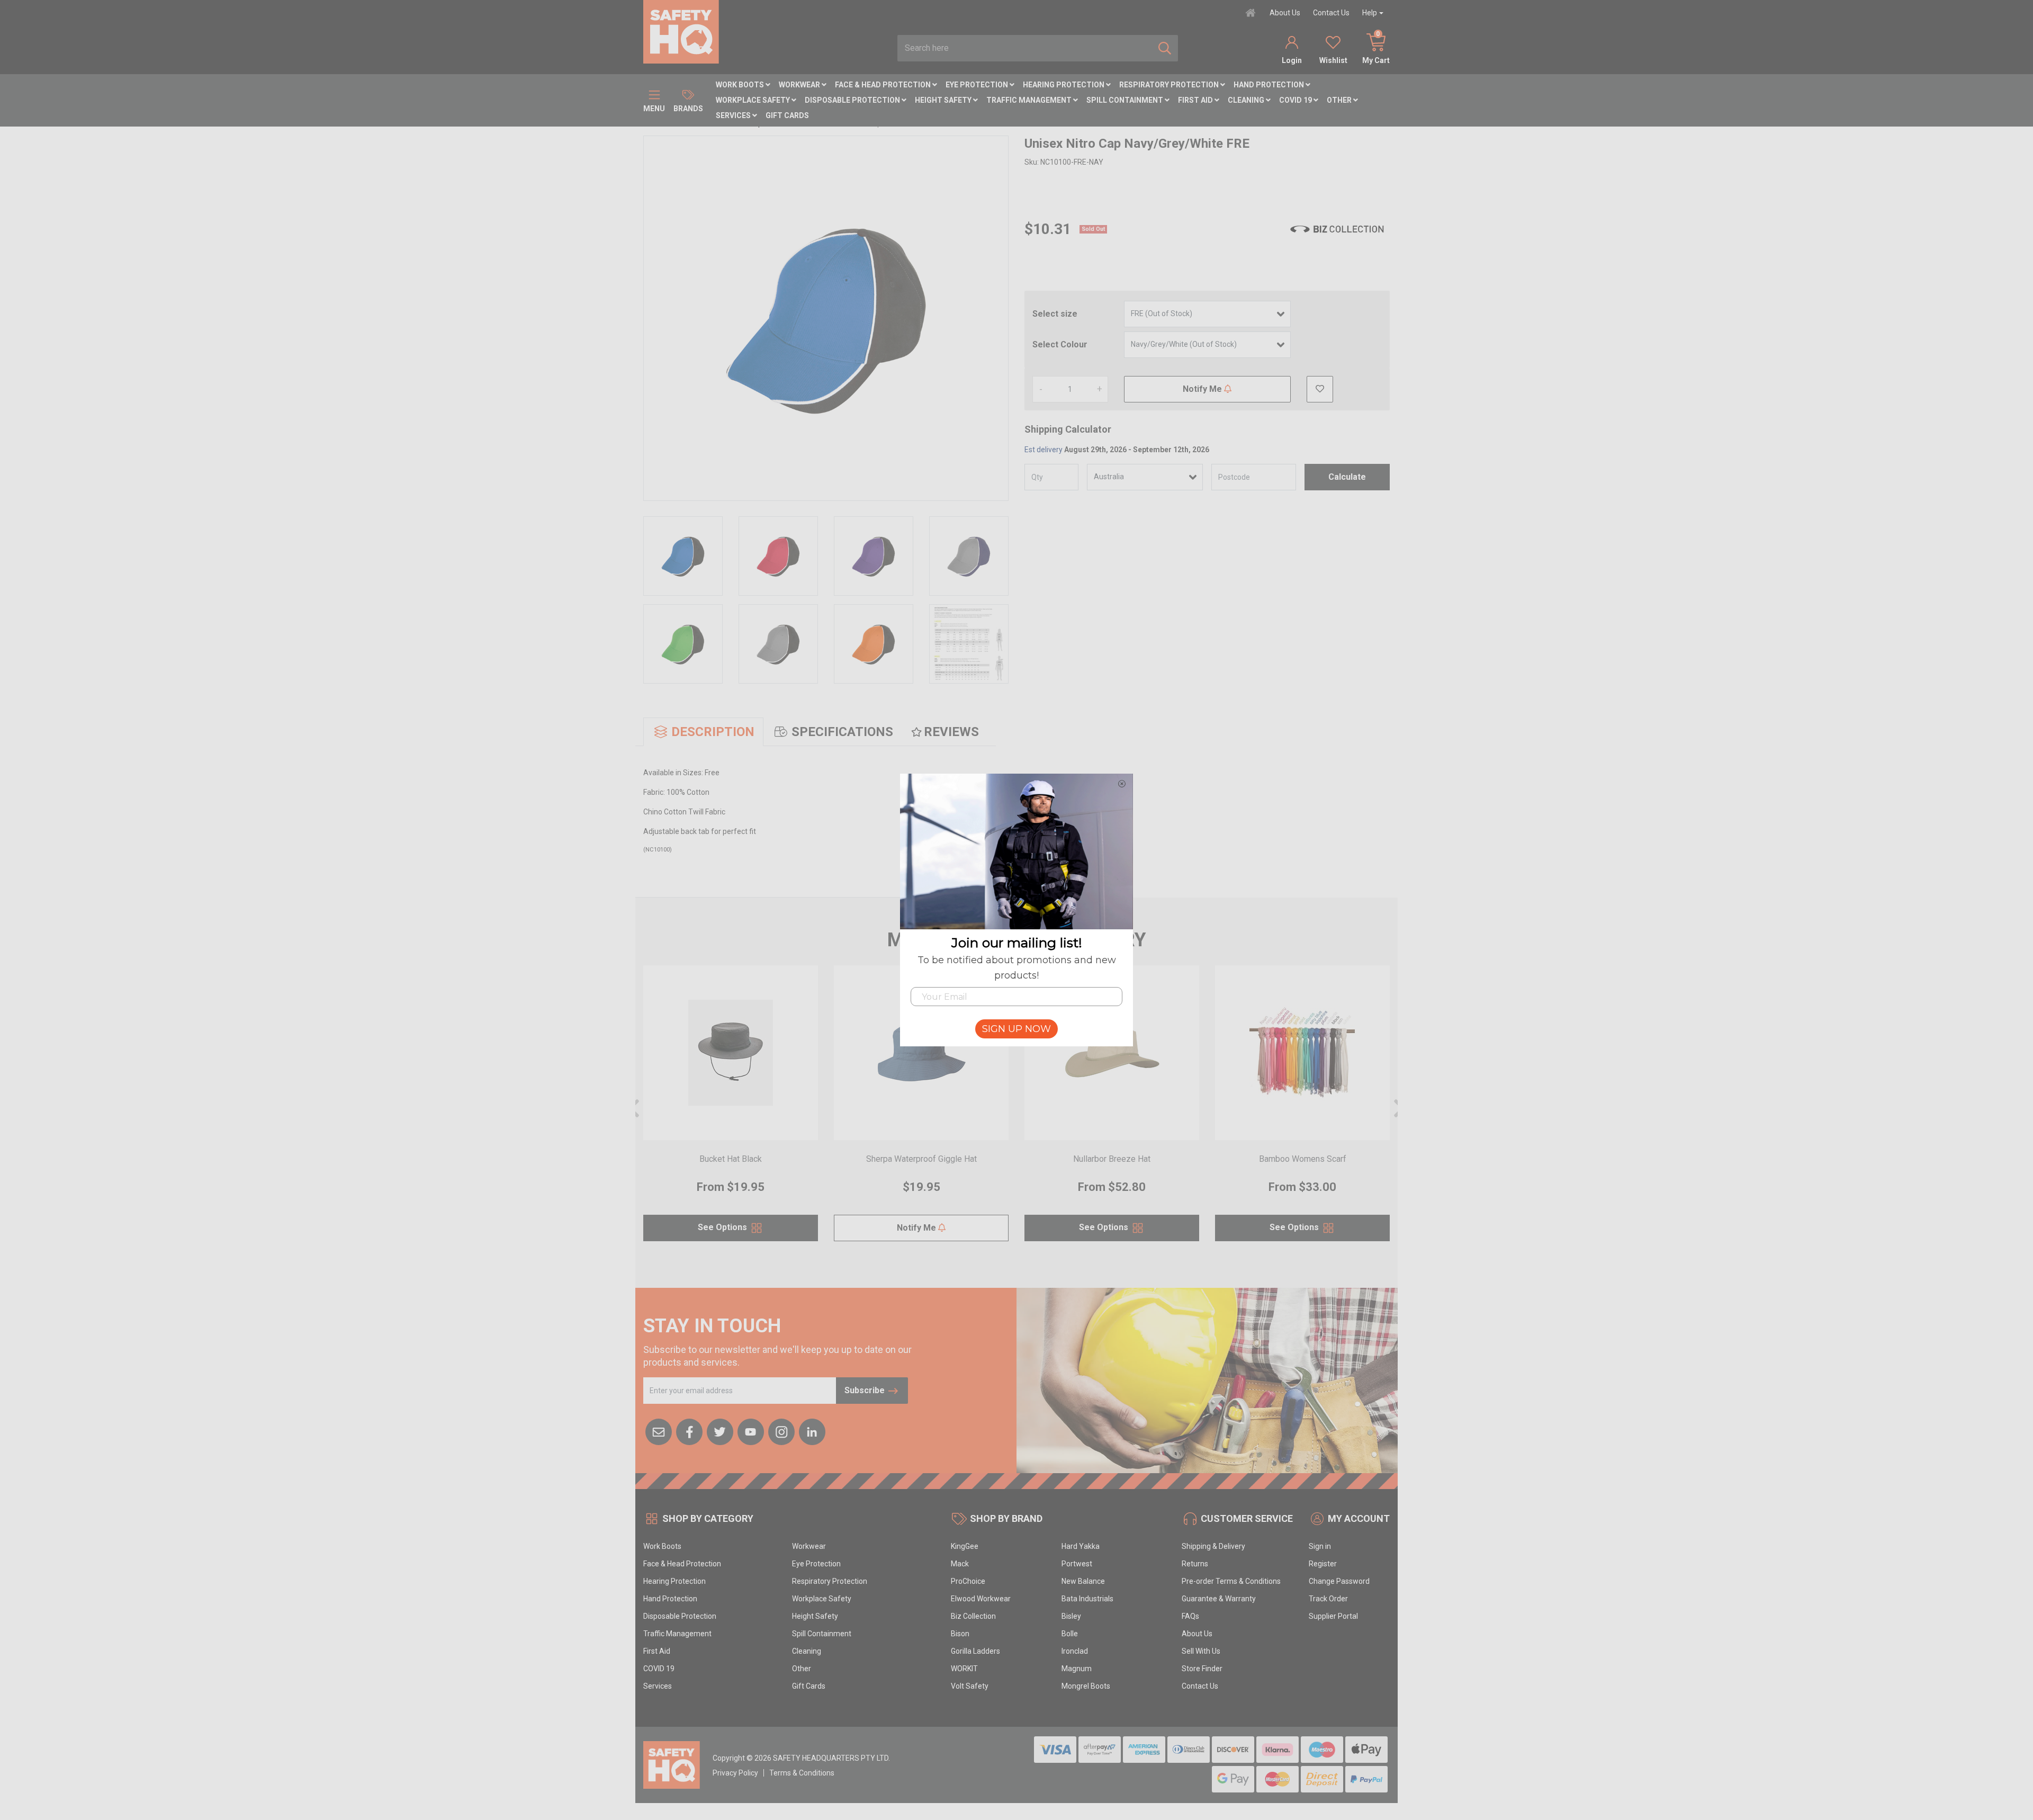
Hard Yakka (1081, 1546)
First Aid (1196, 100)
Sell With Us (1201, 1651)
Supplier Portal (1333, 1616)
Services (734, 115)
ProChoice (968, 1581)
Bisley (1071, 1616)
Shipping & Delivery (1213, 1546)
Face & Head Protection (884, 85)
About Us (1285, 13)
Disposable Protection (853, 100)
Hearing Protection (1064, 85)
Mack (960, 1564)
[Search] (1165, 48)
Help (1370, 13)
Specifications (842, 732)
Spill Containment (1126, 100)
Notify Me (1203, 389)
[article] (731, 1110)
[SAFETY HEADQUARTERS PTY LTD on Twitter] (720, 1431)
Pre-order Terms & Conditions (1231, 1581)
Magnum (1077, 1669)
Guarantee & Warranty (1219, 1599)
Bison (960, 1634)
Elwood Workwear (981, 1599)
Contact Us (1331, 13)
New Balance (1083, 1581)
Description (713, 732)
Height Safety (944, 100)
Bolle (1070, 1634)
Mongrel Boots (1086, 1686)
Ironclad (1075, 1651)
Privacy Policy (735, 1773)
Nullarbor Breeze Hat (1112, 1159)
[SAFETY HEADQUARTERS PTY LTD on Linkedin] (812, 1431)
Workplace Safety (754, 100)
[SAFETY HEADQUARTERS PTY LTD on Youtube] (751, 1431)
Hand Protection (1270, 85)
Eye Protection (978, 85)
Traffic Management (1030, 100)
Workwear (800, 85)
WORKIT (964, 1669)
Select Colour (1060, 344)
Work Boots (741, 85)
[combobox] (1025, 48)
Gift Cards (787, 115)
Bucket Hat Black (731, 1159)
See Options (723, 1227)
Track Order (1328, 1599)
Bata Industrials (1087, 1599)
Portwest (1077, 1564)
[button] (1320, 389)
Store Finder (1202, 1669)
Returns (1195, 1564)
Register (1323, 1564)
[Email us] (659, 1431)
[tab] (703, 732)
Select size (1055, 314)
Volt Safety (970, 1686)
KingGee (965, 1546)
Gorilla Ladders (975, 1651)
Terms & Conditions (802, 1773)
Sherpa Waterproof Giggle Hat (921, 1159)
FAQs (1190, 1616)
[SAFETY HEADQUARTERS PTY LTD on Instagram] (781, 1431)
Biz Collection (973, 1616)
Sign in (1320, 1546)
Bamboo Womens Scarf (1303, 1159)
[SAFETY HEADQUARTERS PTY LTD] (681, 31)
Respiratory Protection (1170, 85)
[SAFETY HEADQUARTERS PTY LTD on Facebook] (689, 1431)
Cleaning (1247, 100)
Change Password (1339, 1581)
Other (1340, 100)
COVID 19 (1296, 100)
